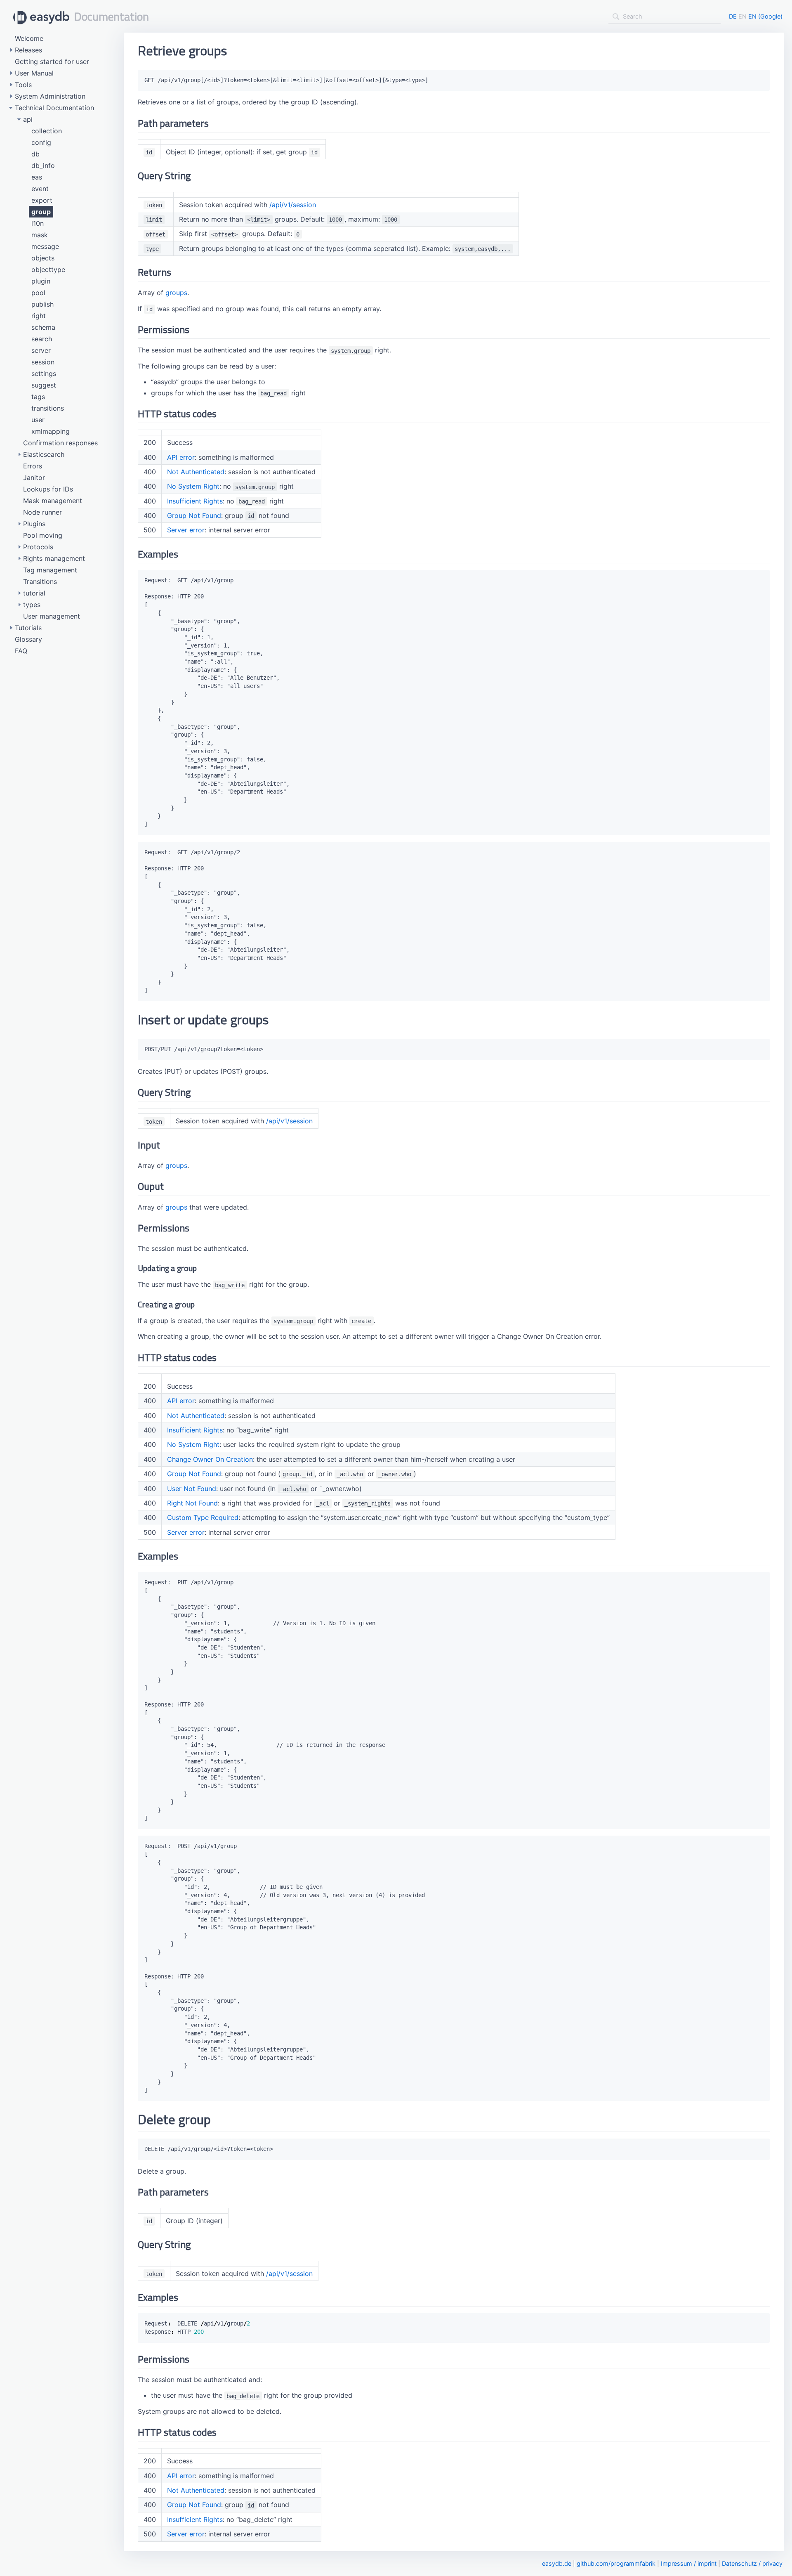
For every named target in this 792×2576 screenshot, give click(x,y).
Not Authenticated (196, 472)
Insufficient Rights (195, 501)
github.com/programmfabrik (616, 2563)
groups (176, 293)
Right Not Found (192, 1503)
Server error (186, 530)
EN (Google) (765, 16)
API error (181, 457)
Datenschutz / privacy (752, 2563)
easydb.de (557, 2563)
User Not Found (192, 1489)
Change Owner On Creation (210, 1459)
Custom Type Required (203, 1517)
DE (733, 16)
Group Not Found (194, 515)
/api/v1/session (293, 205)
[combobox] (665, 17)
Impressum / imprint (689, 2563)
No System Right (193, 486)
